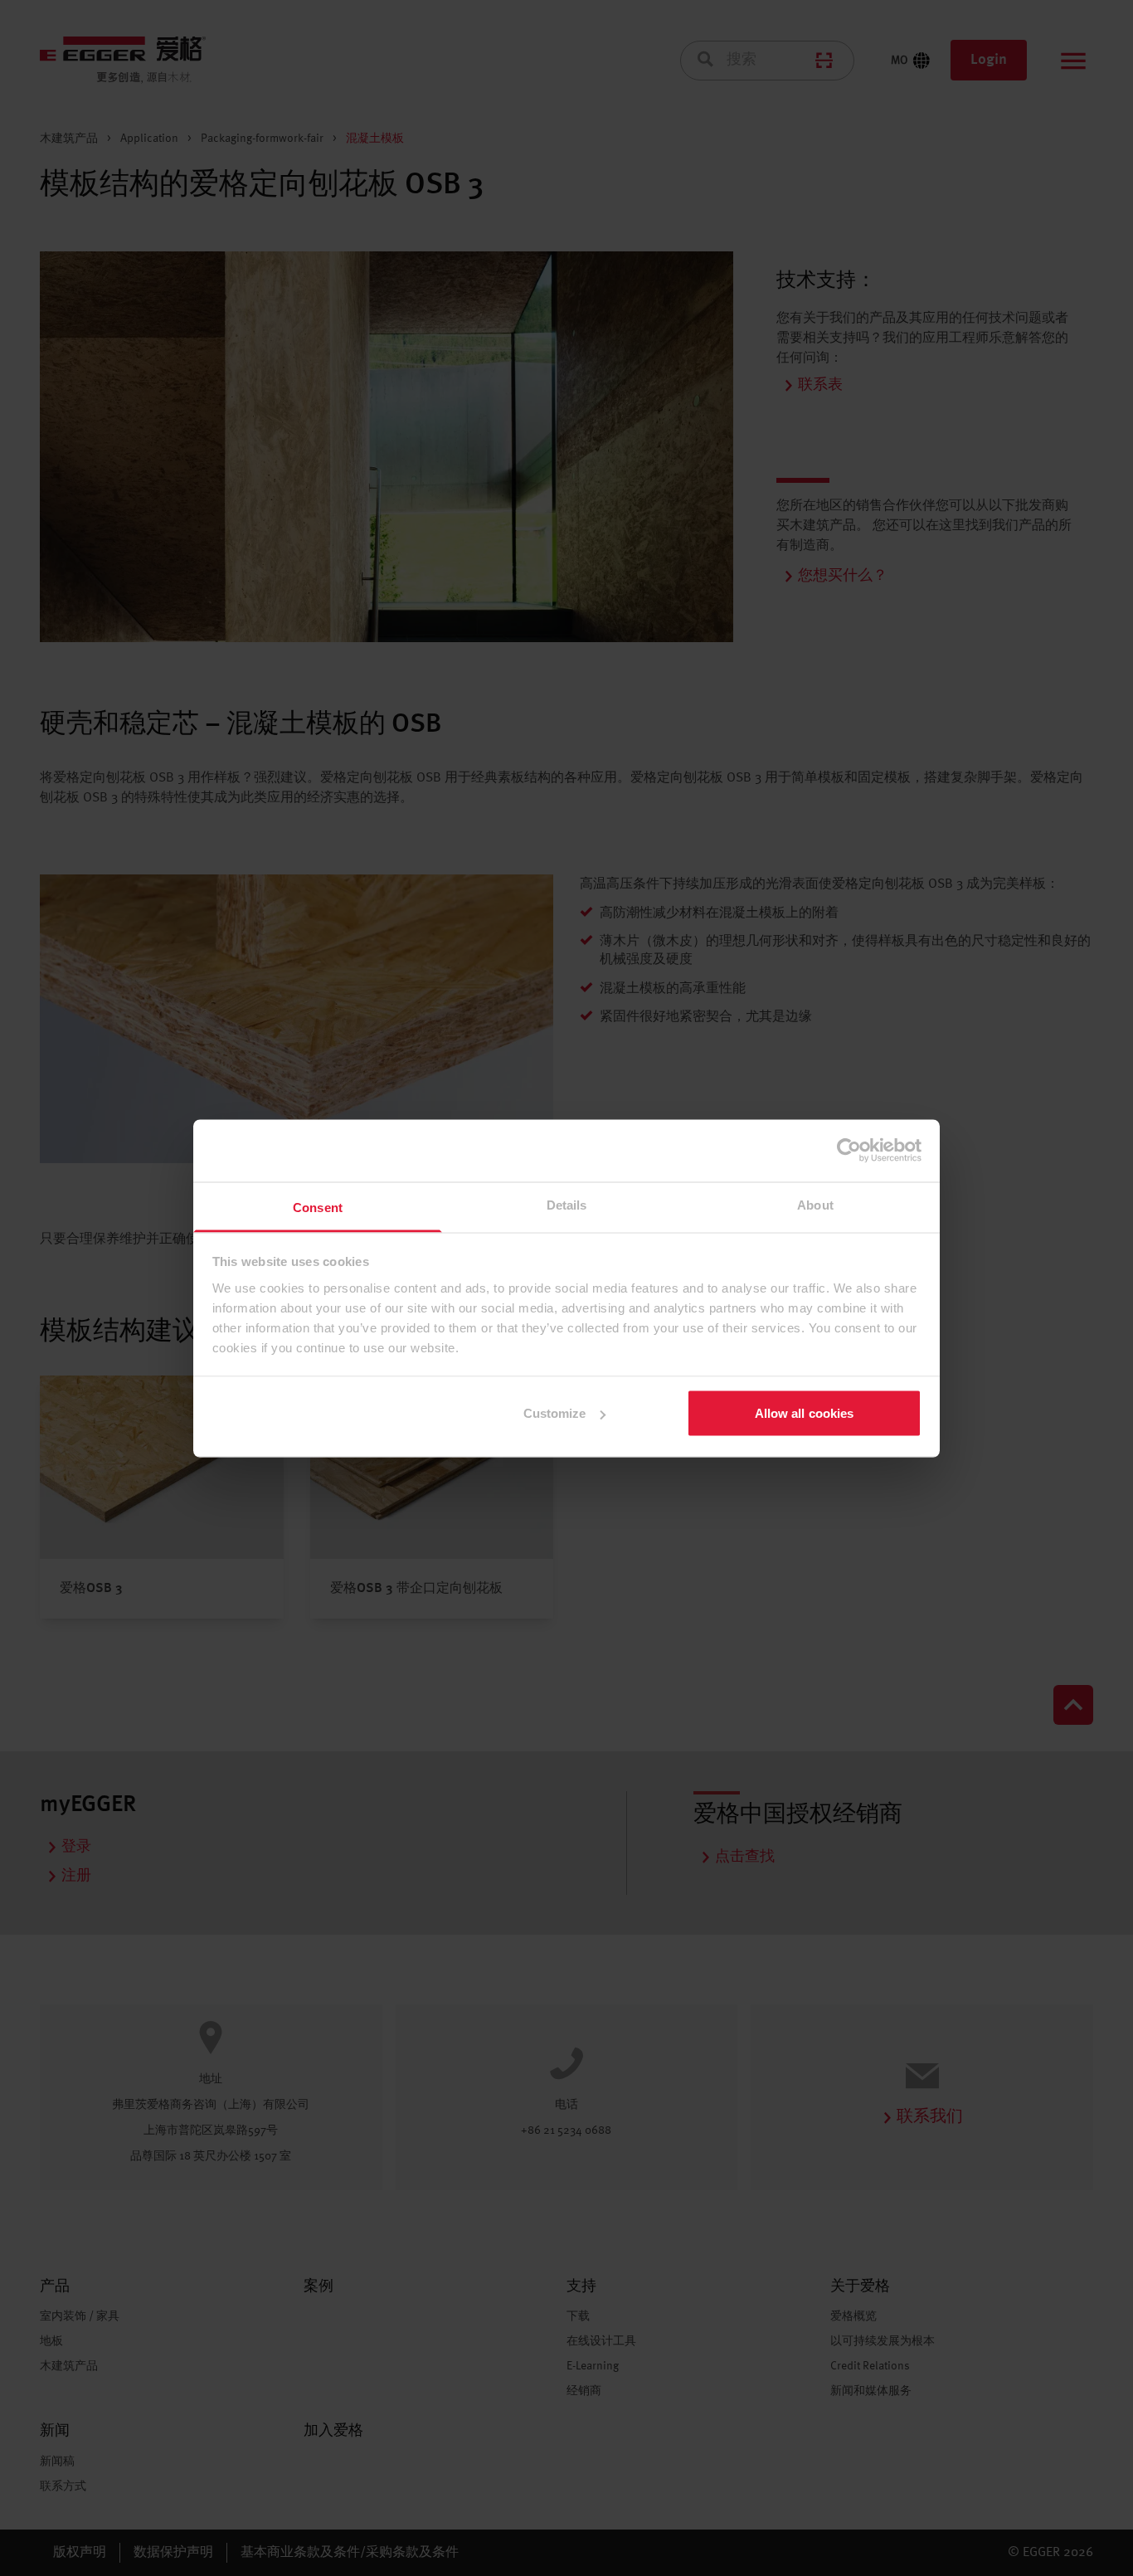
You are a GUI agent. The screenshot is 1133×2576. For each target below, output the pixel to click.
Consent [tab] (318, 1207)
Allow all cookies (805, 1413)
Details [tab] (567, 1204)
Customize (555, 1413)
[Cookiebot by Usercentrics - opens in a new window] (849, 1151)
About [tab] (815, 1204)
